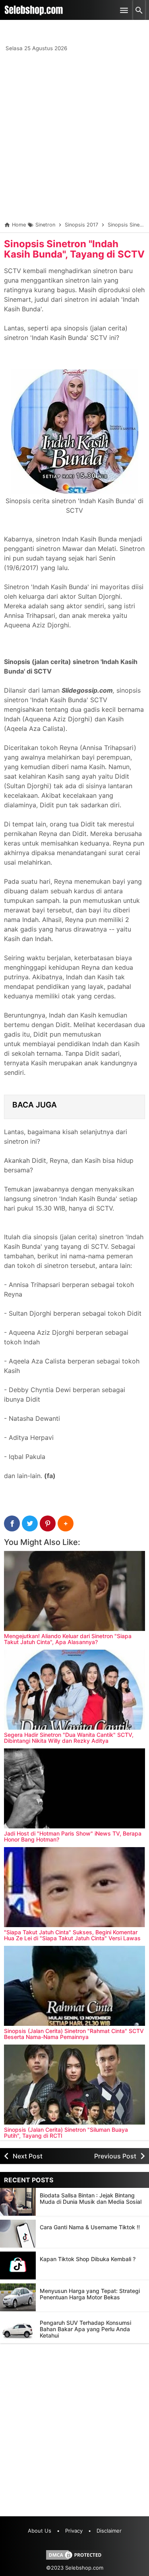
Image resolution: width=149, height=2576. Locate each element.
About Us (40, 2531)
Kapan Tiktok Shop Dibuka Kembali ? (88, 2259)
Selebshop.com (84, 2568)
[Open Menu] (124, 10)
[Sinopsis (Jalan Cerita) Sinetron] (74, 1986)
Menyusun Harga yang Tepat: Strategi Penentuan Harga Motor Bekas (90, 2294)
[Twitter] (30, 1523)
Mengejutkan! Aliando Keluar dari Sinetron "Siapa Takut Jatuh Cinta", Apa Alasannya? (68, 1639)
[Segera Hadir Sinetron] (74, 1690)
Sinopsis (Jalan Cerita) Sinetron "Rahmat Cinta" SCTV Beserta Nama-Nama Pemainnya (74, 2034)
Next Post (28, 2156)
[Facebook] (12, 1523)
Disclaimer (109, 2531)
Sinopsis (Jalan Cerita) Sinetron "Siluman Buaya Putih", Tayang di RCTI (66, 2133)
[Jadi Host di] (74, 1788)
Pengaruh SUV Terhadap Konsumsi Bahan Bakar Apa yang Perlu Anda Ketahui (85, 2329)
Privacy (74, 2531)
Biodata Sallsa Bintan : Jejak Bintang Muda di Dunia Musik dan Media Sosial (91, 2198)
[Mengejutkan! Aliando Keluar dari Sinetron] (74, 1591)
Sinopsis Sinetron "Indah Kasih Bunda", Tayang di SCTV (74, 249)
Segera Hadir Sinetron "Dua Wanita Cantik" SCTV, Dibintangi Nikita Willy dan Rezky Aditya (69, 1738)
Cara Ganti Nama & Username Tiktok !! (90, 2227)
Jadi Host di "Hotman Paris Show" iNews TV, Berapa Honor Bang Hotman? (73, 1836)
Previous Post (115, 2156)
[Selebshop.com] (34, 10)
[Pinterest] (48, 1523)
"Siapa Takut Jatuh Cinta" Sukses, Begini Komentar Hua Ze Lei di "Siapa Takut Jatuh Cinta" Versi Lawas (72, 1935)
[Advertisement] (74, 138)
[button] (66, 1523)
